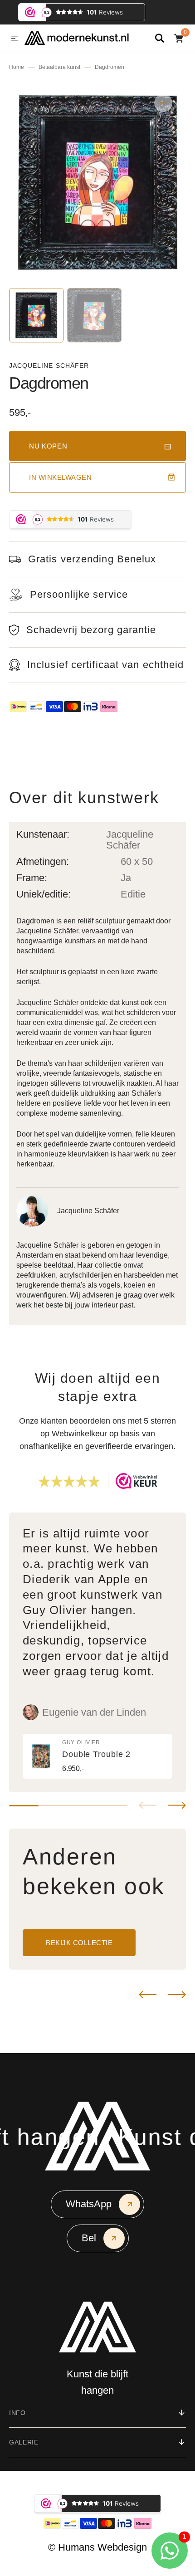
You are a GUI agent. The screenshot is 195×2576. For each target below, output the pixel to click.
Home (17, 67)
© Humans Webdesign (97, 2547)
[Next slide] (177, 1805)
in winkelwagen (60, 477)
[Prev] (148, 1995)
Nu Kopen (48, 446)
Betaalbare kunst (59, 67)
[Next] (177, 1995)
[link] (97, 1756)
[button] (15, 39)
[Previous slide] (148, 1805)
